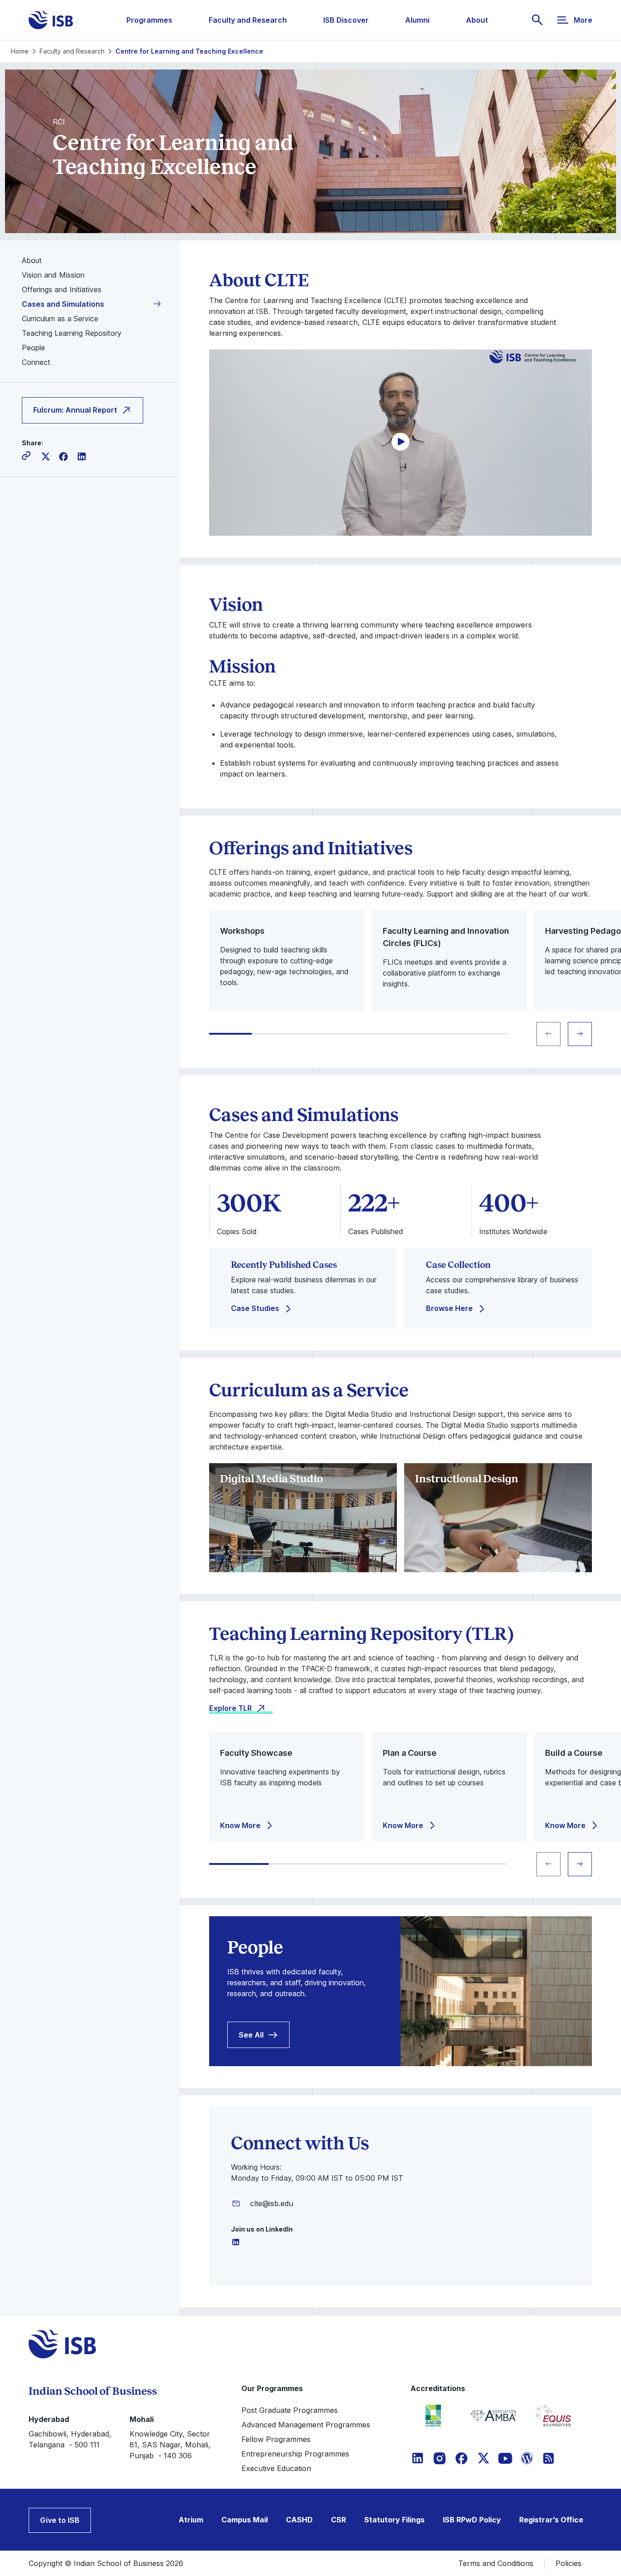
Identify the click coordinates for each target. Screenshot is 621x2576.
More (583, 20)
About (477, 20)
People (33, 348)
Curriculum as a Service (60, 319)
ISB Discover (346, 20)
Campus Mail (245, 2520)
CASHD (299, 2520)
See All (251, 2035)
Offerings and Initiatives (62, 289)
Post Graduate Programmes (290, 2410)
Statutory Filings (394, 2520)
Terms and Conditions (496, 2563)
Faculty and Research (248, 20)
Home (20, 51)
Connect (36, 362)
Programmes (149, 20)
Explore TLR (230, 1708)
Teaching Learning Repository (72, 333)
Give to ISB (60, 2520)
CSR (338, 2520)
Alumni (417, 20)
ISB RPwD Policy (472, 2520)
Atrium (191, 2520)
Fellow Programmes (276, 2439)
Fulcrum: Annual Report (75, 410)
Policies (568, 2563)
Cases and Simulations (63, 304)
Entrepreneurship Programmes (295, 2454)
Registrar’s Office (551, 2520)
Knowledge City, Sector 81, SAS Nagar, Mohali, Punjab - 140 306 (170, 2445)
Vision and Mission (53, 275)
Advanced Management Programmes (306, 2425)
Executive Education (276, 2468)
